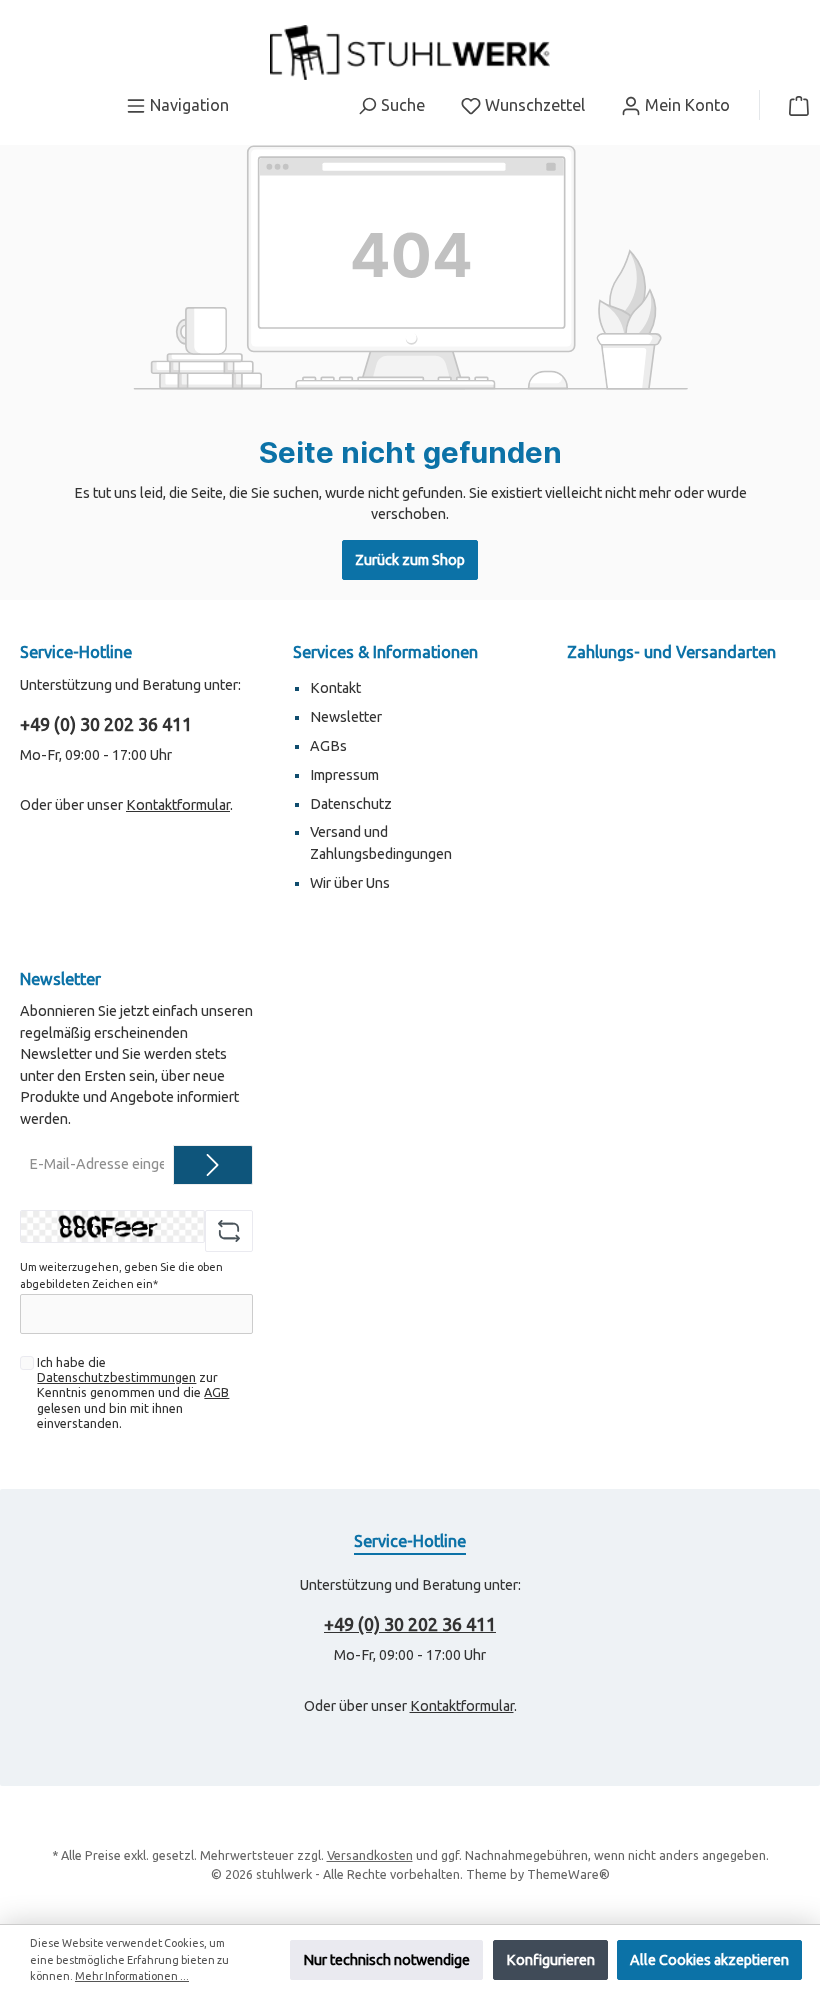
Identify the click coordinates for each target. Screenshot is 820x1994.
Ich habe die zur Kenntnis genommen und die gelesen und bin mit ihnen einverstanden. (133, 1392)
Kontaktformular (178, 805)
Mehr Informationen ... (132, 1976)
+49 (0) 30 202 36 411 (106, 724)
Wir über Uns (350, 883)
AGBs (328, 746)
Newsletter (346, 717)
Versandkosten (370, 1855)
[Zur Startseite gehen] (410, 52)
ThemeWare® (568, 1874)
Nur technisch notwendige (386, 1960)
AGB (216, 1392)
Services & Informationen (385, 652)
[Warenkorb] (793, 105)
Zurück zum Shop (410, 560)
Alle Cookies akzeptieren (709, 1960)
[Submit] (213, 1165)
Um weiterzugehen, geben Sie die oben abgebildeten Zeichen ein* (121, 1275)
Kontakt (335, 688)
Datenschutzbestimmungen (116, 1377)
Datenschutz (351, 804)
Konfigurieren (550, 1960)
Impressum (344, 775)
